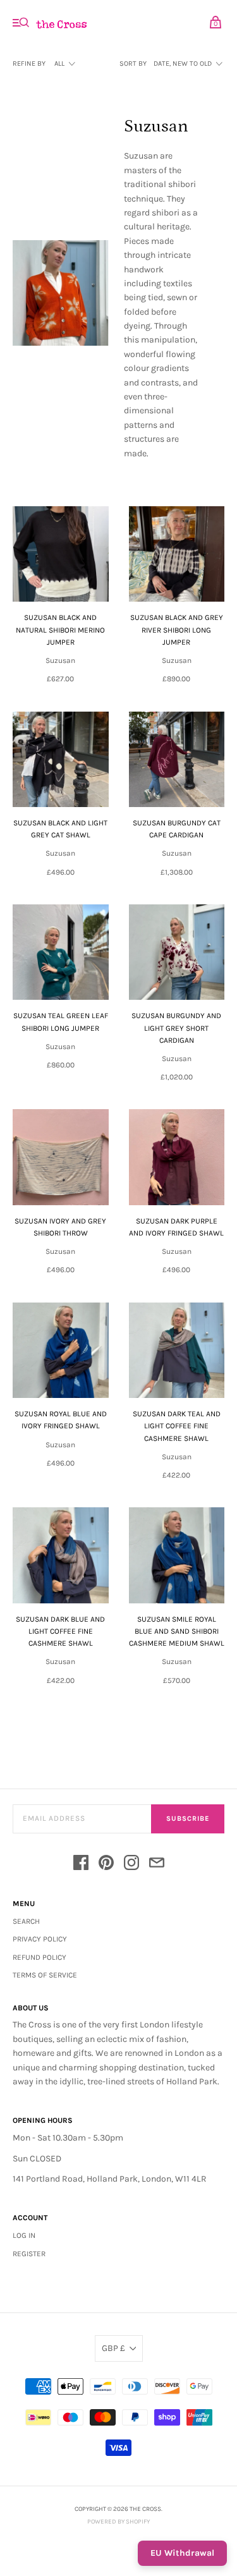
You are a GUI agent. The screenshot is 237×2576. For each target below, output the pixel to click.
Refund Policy (39, 1957)
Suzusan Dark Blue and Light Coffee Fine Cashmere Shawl (60, 1631)
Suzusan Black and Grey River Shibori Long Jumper (177, 629)
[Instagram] (131, 1865)
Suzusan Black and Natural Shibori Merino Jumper (60, 629)
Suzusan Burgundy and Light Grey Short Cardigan (176, 1028)
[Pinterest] (106, 1865)
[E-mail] (157, 1865)
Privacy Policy (40, 1939)
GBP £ (113, 2348)
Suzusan (60, 660)
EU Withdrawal (182, 2553)
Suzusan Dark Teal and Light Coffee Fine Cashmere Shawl (177, 1426)
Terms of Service (45, 1975)
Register (29, 2254)
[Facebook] (81, 1865)
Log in (24, 2235)
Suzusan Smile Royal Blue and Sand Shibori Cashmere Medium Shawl (177, 1631)
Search (26, 1921)
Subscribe (188, 1819)
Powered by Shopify (118, 2522)
